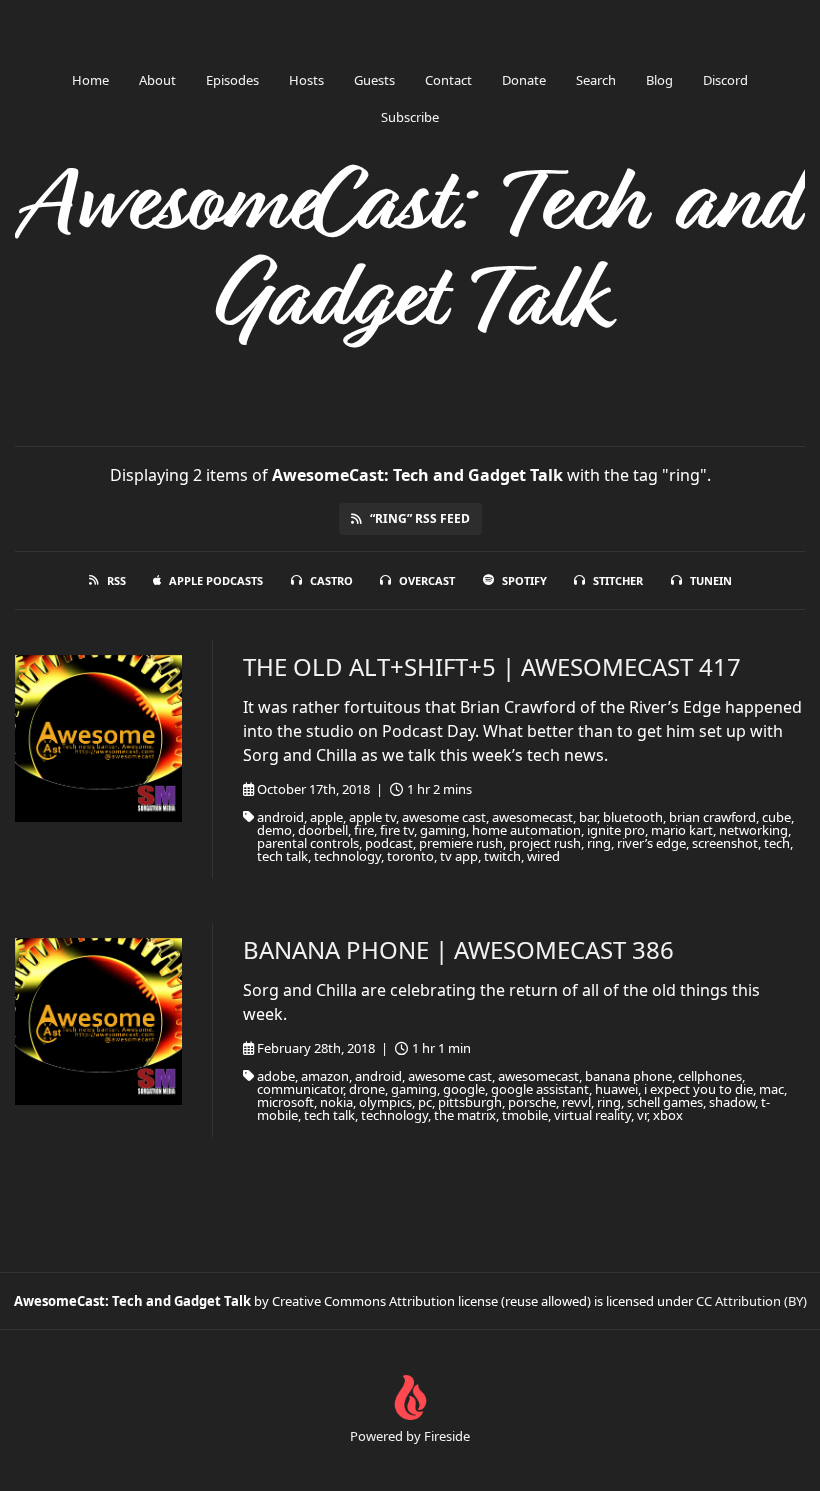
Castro (331, 580)
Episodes (232, 80)
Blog (659, 80)
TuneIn (711, 580)
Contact (448, 80)
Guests (374, 80)
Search (596, 80)
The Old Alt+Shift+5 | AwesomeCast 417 (492, 666)
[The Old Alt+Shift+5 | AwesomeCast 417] (98, 738)
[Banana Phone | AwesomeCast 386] (98, 1021)
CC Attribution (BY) (751, 1301)
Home (90, 80)
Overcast (427, 580)
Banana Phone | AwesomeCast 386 (458, 949)
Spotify (524, 580)
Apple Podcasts (216, 580)
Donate (524, 80)
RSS (116, 580)
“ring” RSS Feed (420, 518)
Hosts (306, 80)
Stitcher (618, 580)
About (157, 80)
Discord (725, 80)
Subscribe (410, 117)
